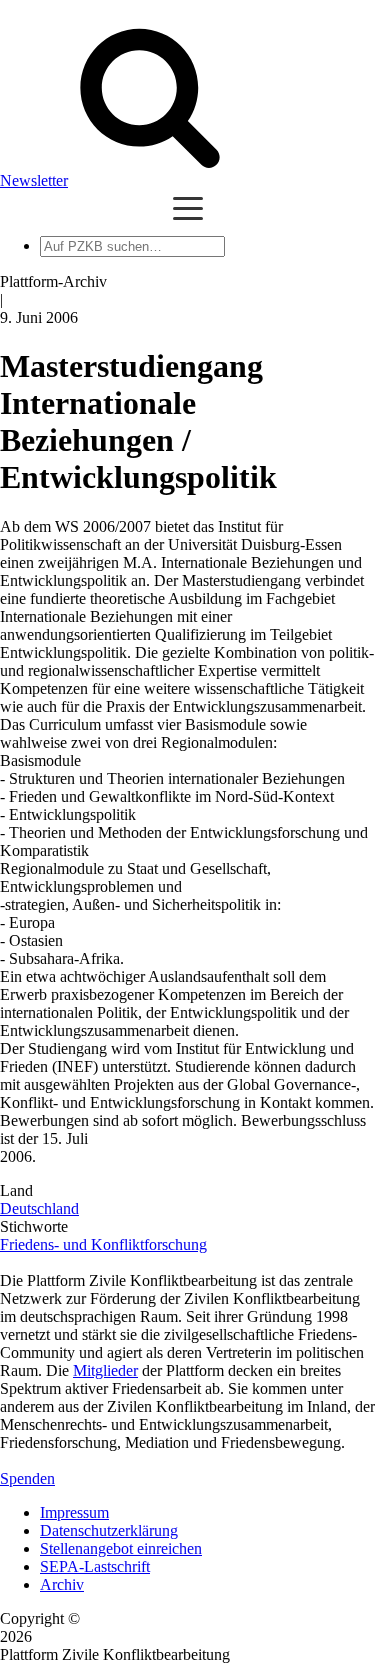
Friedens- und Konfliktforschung (103, 1244)
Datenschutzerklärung (109, 1530)
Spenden (27, 1478)
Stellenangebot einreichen (121, 1548)
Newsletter (34, 180)
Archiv (62, 1584)
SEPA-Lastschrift (95, 1566)
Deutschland (39, 1208)
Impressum (74, 1512)
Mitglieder (105, 1370)
